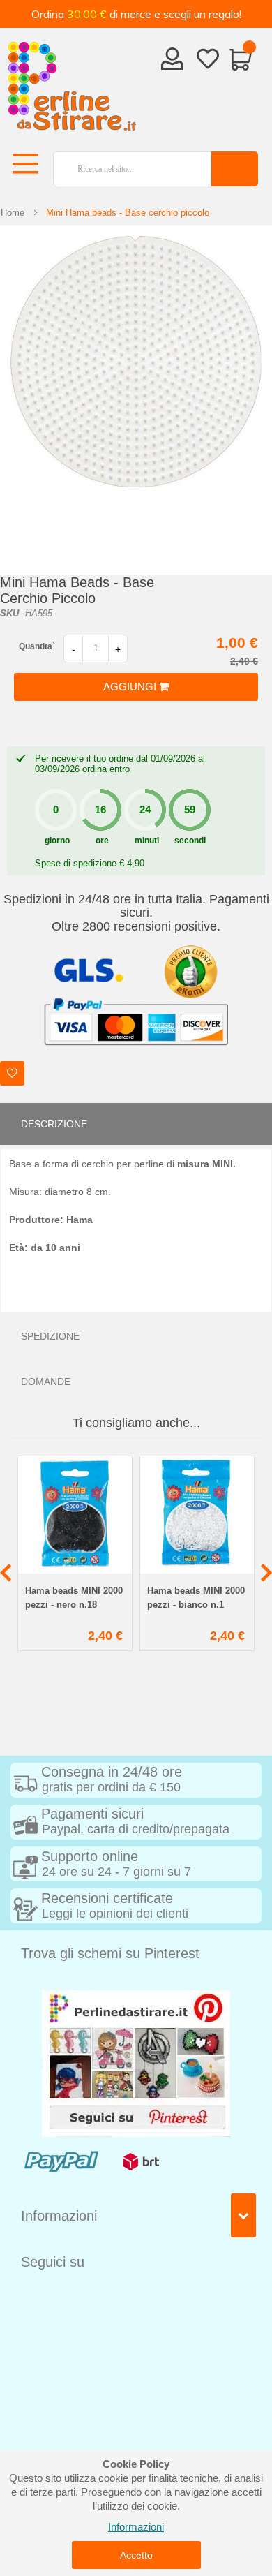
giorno (57, 841)
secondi (190, 841)
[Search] (235, 169)
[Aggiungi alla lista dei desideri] (12, 1073)
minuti (147, 841)
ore (102, 841)
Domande (46, 1382)
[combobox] (127, 169)
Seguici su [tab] (53, 2262)
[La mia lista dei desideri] (208, 61)
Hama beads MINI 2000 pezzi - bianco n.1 (196, 1598)
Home (13, 213)
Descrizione (54, 1124)
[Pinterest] (136, 2063)
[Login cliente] (173, 63)
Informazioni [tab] (59, 2216)
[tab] (136, 1124)
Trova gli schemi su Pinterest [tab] (110, 1953)
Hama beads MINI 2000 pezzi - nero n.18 (74, 1598)
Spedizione (50, 1336)
